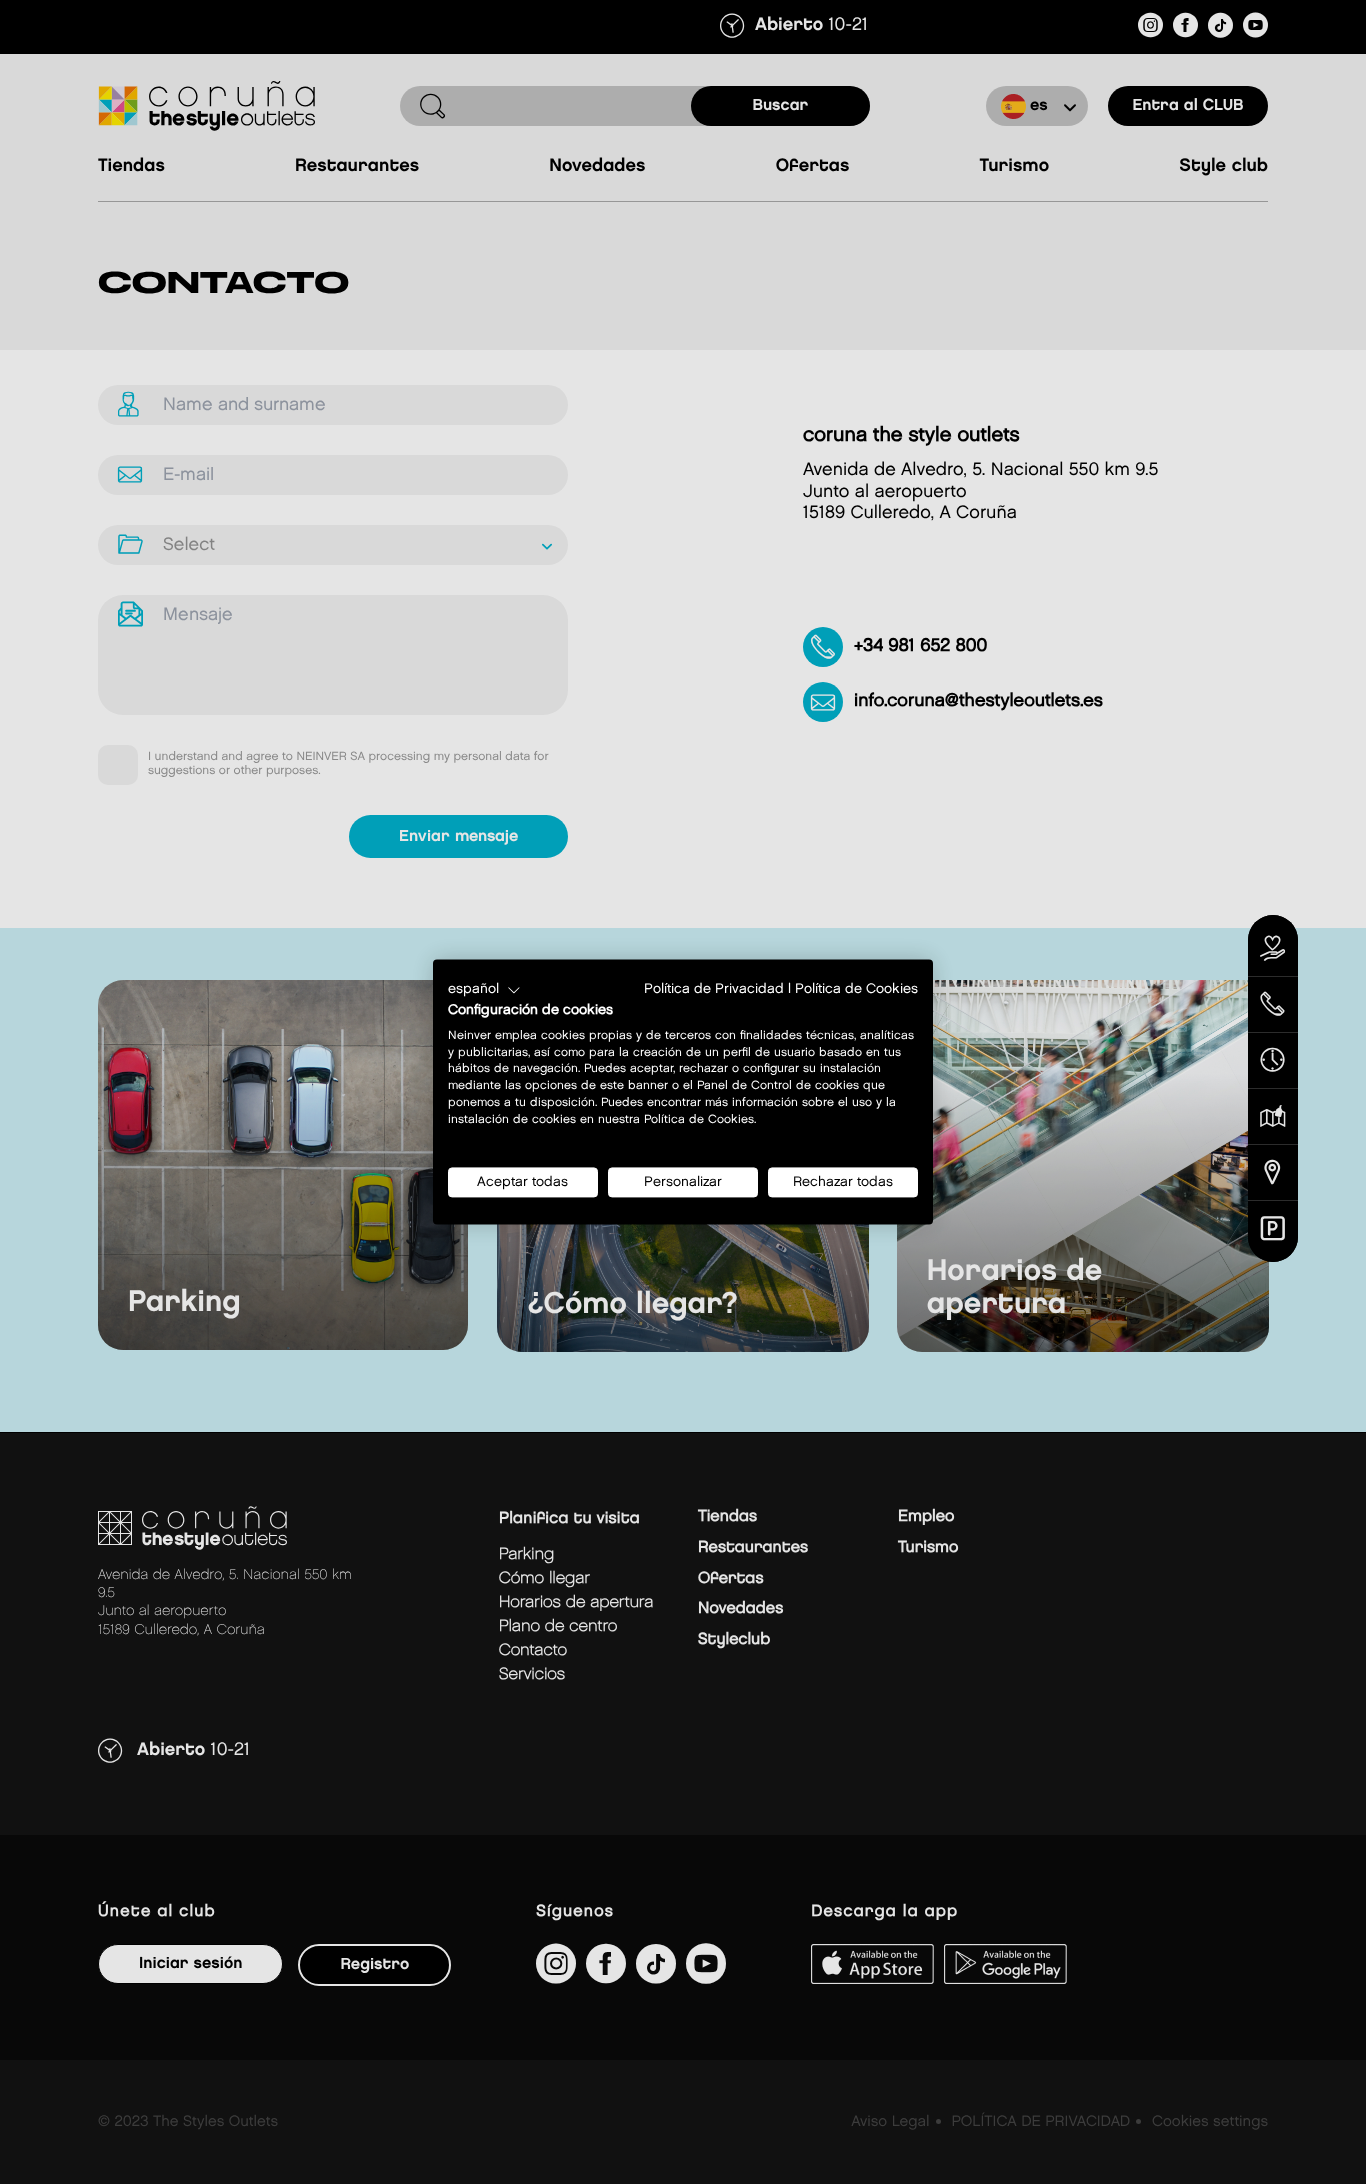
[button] (484, 990)
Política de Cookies (856, 989)
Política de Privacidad (714, 989)
